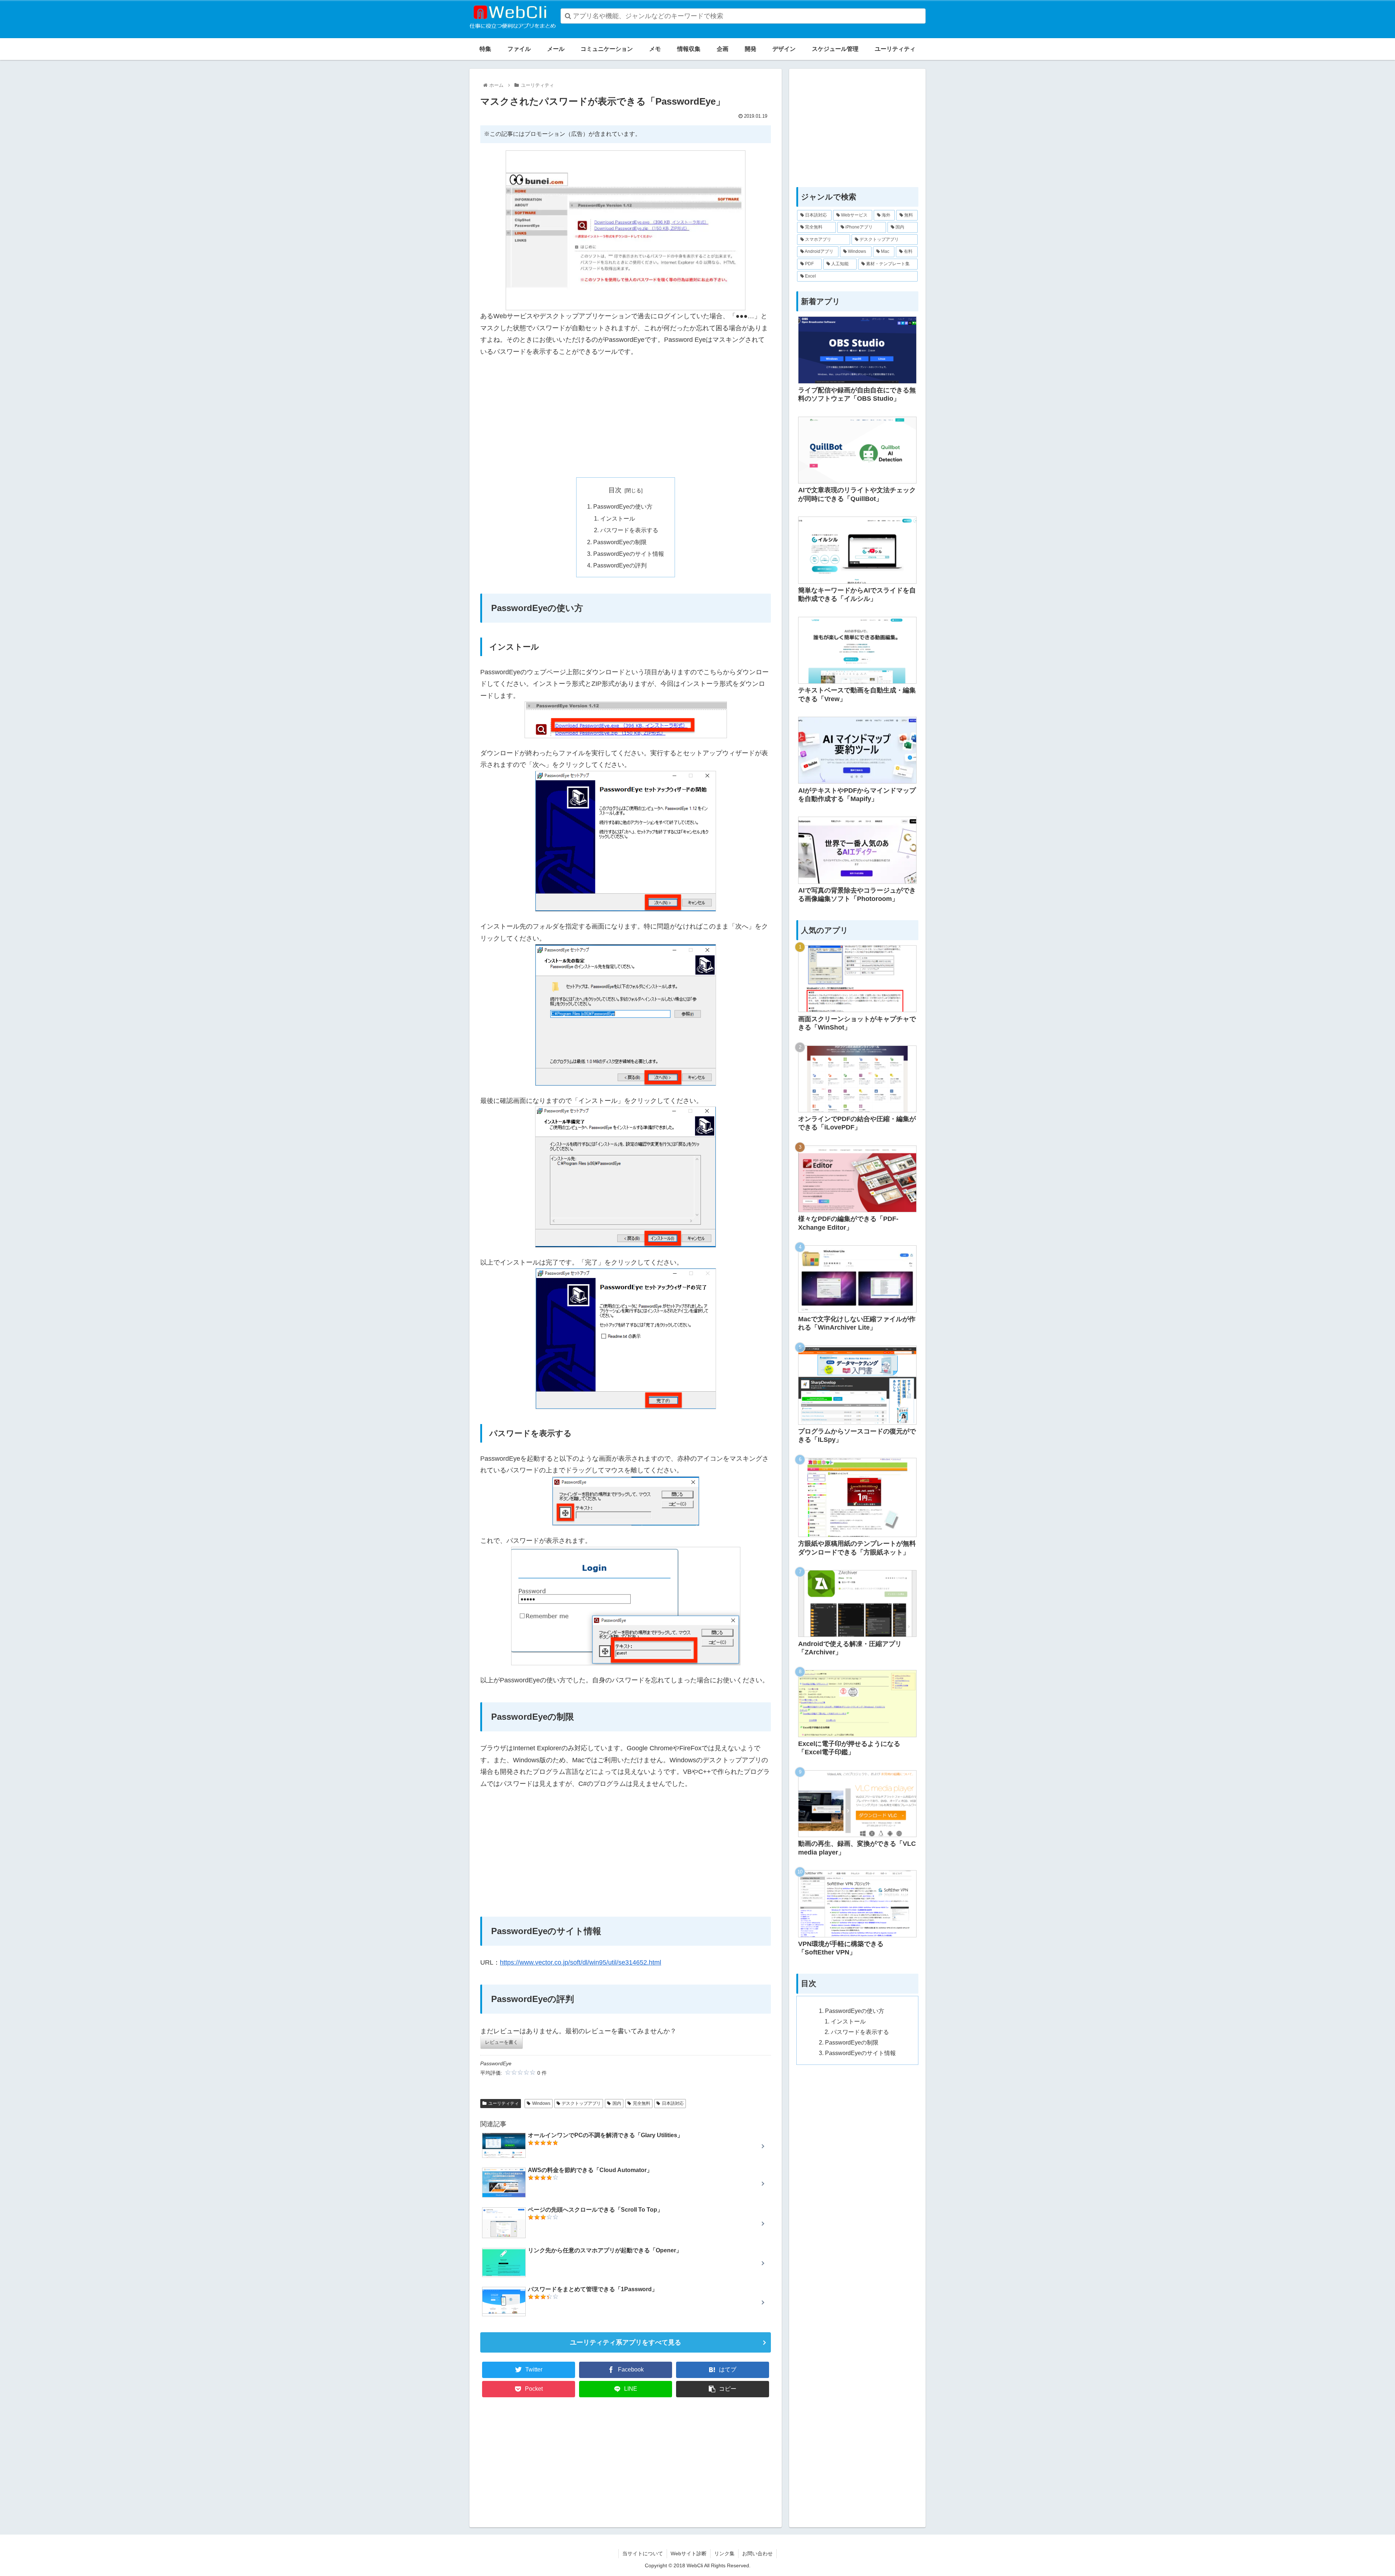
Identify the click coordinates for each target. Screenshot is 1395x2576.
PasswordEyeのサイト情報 (629, 554)
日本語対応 (673, 2103)
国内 (617, 2103)
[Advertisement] (626, 417)
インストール (618, 518)
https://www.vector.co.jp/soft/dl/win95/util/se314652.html (581, 1962)
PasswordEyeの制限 (620, 542)
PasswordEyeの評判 (620, 565)
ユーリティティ (504, 2103)
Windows (541, 2103)
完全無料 (642, 2103)
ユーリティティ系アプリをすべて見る (626, 2342)
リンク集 (724, 2553)
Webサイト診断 (689, 2553)
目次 (615, 490)
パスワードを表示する (629, 530)
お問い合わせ (757, 2553)
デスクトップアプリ (581, 2103)
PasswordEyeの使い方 (623, 506)
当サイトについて (643, 2553)
